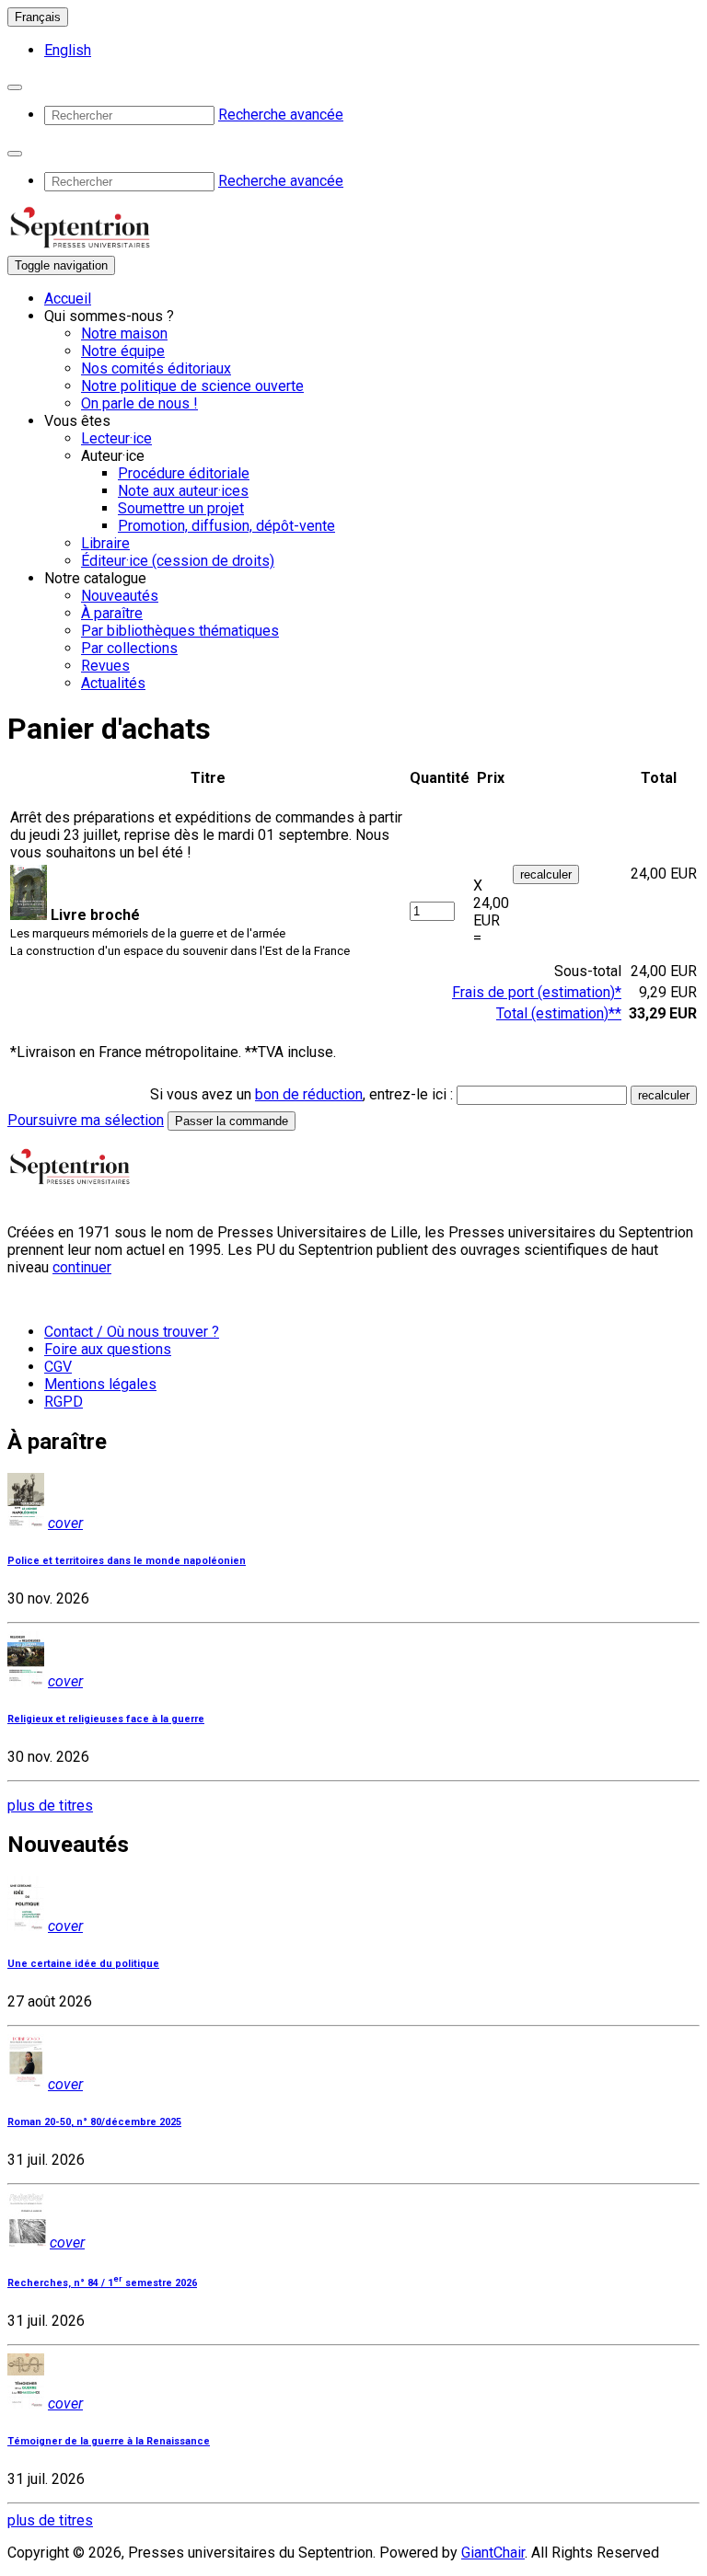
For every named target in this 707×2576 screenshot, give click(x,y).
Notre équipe (123, 351)
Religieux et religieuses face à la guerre (106, 1719)
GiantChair (493, 2553)
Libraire (105, 543)
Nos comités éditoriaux (156, 368)
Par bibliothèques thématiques (180, 631)
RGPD (64, 1402)
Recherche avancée (281, 115)
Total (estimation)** (559, 1013)
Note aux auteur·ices (183, 491)
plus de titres (50, 1805)
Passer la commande (232, 1121)
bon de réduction (309, 1094)
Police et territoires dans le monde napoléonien (127, 1561)
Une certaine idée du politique (83, 1964)
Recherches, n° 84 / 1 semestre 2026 (102, 2283)
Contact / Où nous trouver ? (132, 1332)
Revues (105, 666)
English (68, 50)
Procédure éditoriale (184, 473)
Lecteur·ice (116, 438)
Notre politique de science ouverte (192, 386)
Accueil (68, 299)
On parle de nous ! (139, 403)
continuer (82, 1267)
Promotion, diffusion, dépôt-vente (226, 526)
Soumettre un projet (181, 508)
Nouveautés (120, 596)
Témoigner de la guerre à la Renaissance (109, 2441)
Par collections (129, 648)
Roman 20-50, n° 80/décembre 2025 (94, 2122)
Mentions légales (100, 1384)
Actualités (113, 683)
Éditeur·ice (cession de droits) (178, 561)
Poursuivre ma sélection (86, 1120)
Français (38, 17)
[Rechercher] (15, 87)
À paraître (112, 613)
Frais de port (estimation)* (537, 992)
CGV (58, 1367)
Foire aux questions (108, 1349)
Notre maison (124, 333)
